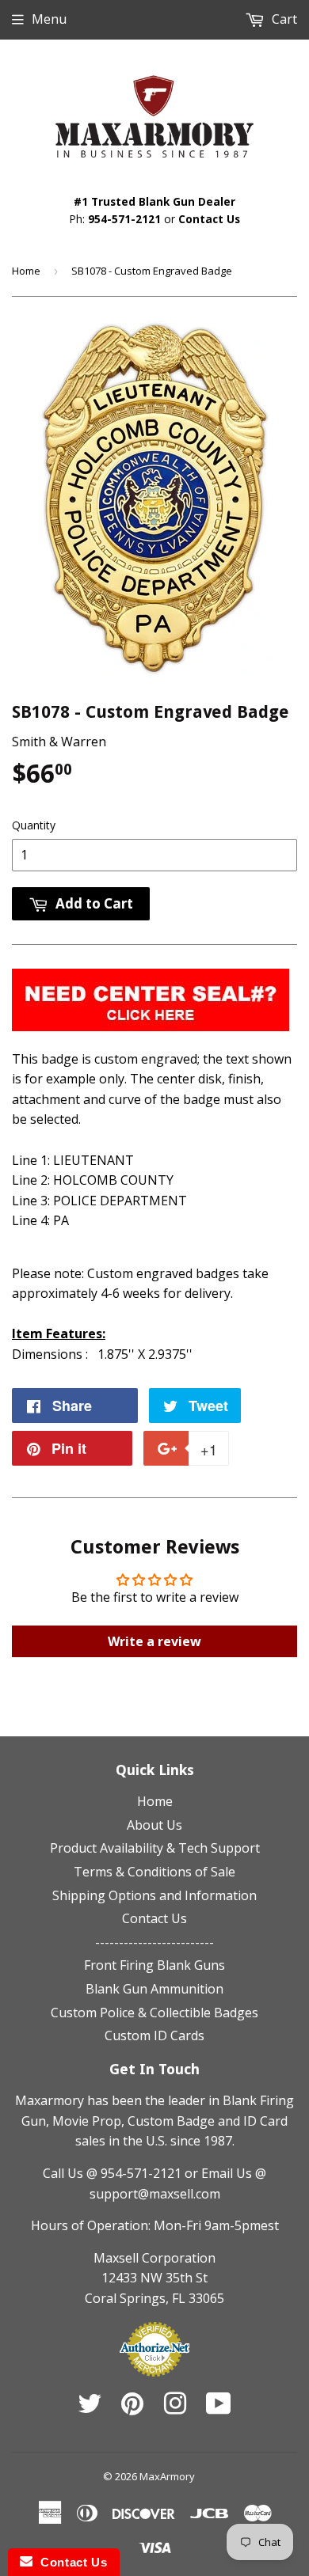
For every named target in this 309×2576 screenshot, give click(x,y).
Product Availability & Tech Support (155, 1848)
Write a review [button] (154, 1641)
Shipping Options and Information (154, 1895)
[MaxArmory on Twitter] (90, 2408)
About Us (154, 1825)
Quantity (34, 825)
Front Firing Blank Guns (154, 1965)
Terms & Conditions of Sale (154, 1872)
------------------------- (154, 1942)
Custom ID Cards (154, 2035)
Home (26, 271)
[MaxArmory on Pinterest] (132, 2408)
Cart (283, 19)
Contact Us (209, 219)
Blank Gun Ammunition (154, 1989)
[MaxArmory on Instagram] (175, 2408)
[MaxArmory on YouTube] (219, 2408)
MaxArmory (167, 2476)
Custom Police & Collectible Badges (154, 2013)
